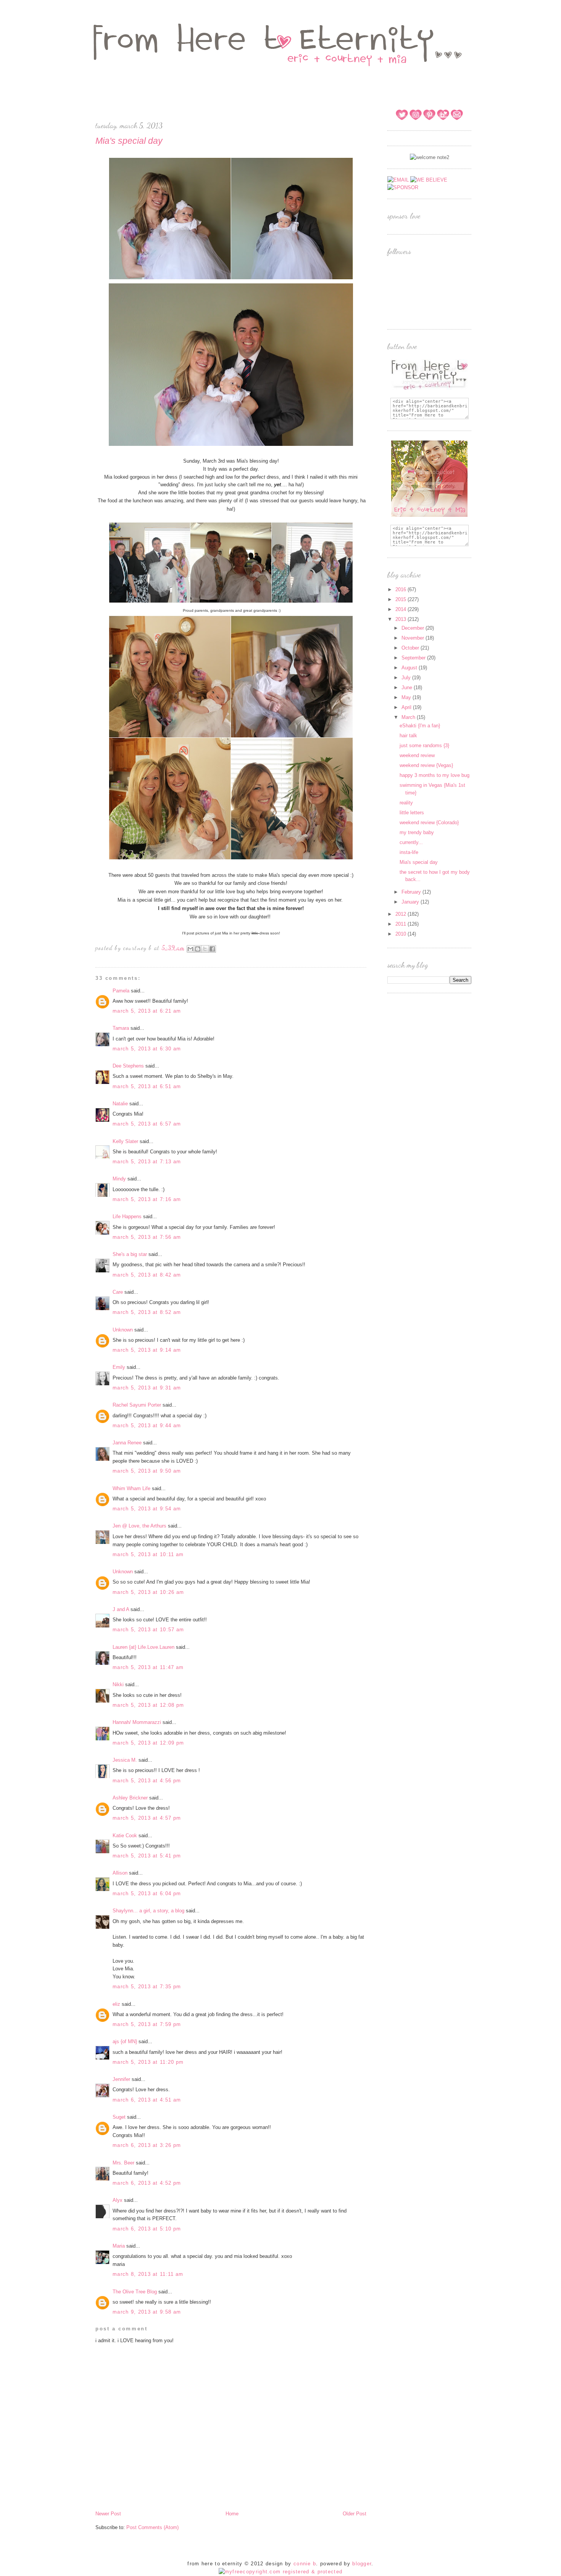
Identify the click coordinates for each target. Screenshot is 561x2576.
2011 (401, 924)
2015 (401, 599)
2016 (401, 589)
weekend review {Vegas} (426, 765)
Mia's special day (419, 862)
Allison (120, 1873)
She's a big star (130, 1254)
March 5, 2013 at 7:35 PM (147, 1987)
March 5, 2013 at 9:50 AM (147, 1471)
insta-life (409, 852)
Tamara (121, 1028)
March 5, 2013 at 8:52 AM (147, 1312)
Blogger (362, 2564)
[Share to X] (205, 949)
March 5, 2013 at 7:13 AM (147, 1162)
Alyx (118, 2200)
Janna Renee (127, 1443)
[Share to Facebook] (212, 949)
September (414, 658)
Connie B (305, 2564)
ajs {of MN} (125, 2041)
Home (232, 2514)
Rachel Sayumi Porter (137, 1405)
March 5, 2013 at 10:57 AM (148, 1630)
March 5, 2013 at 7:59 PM (147, 2024)
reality (406, 803)
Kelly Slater (125, 1141)
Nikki (118, 1684)
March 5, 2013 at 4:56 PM (147, 1781)
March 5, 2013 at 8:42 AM (147, 1275)
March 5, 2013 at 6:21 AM (147, 1011)
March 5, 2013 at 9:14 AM (147, 1350)
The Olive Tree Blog (135, 2292)
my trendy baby (417, 832)
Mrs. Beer (123, 2163)
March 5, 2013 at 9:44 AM (147, 1425)
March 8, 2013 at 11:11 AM (148, 2274)
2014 (401, 609)
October (411, 648)
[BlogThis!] (198, 949)
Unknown (123, 1330)
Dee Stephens (128, 1066)
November (413, 638)
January (411, 902)
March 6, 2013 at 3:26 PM (147, 2145)
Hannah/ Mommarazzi (137, 1722)
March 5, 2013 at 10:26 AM (148, 1592)
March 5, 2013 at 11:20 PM (148, 2062)
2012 (401, 914)
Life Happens (127, 1216)
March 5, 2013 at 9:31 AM (147, 1388)
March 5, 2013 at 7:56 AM (147, 1237)
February (412, 892)
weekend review (417, 755)
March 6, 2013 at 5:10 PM (147, 2229)
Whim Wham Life (131, 1488)
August (410, 668)
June (408, 687)
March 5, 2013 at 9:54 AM (147, 1509)
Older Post (355, 2514)
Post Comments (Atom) (152, 2527)
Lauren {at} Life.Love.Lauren (143, 1647)
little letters (412, 813)
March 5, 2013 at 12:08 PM (148, 1705)
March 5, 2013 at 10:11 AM (148, 1554)
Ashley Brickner (130, 1798)
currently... (411, 842)
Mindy (119, 1179)
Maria (119, 2246)
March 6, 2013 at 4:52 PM (147, 2183)
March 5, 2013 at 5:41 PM (147, 1856)
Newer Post (108, 2514)
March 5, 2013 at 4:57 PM (147, 1818)
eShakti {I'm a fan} (420, 726)
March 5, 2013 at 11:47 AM (148, 1667)
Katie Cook (125, 1836)
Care (118, 1292)
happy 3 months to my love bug (434, 775)
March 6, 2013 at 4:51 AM (147, 2100)
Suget (119, 2117)
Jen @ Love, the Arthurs (139, 1526)
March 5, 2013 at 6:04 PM (147, 1893)
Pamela (121, 991)
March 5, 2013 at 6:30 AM (147, 1049)
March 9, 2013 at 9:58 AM (147, 2312)
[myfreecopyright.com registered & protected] (281, 2572)
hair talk (408, 736)
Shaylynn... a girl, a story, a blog (148, 1911)
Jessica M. (126, 1760)
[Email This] (190, 949)
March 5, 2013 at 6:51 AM (147, 1086)
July (407, 678)
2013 (401, 619)
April (407, 707)
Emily (119, 1367)
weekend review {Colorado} (429, 822)
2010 (401, 934)
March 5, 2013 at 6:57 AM (147, 1124)
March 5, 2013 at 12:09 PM (148, 1743)
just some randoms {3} (424, 745)
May (407, 697)
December (413, 628)
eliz (116, 2004)
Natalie (120, 1104)
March (409, 717)
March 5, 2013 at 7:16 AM (147, 1199)
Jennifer (121, 2079)
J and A (121, 1609)
